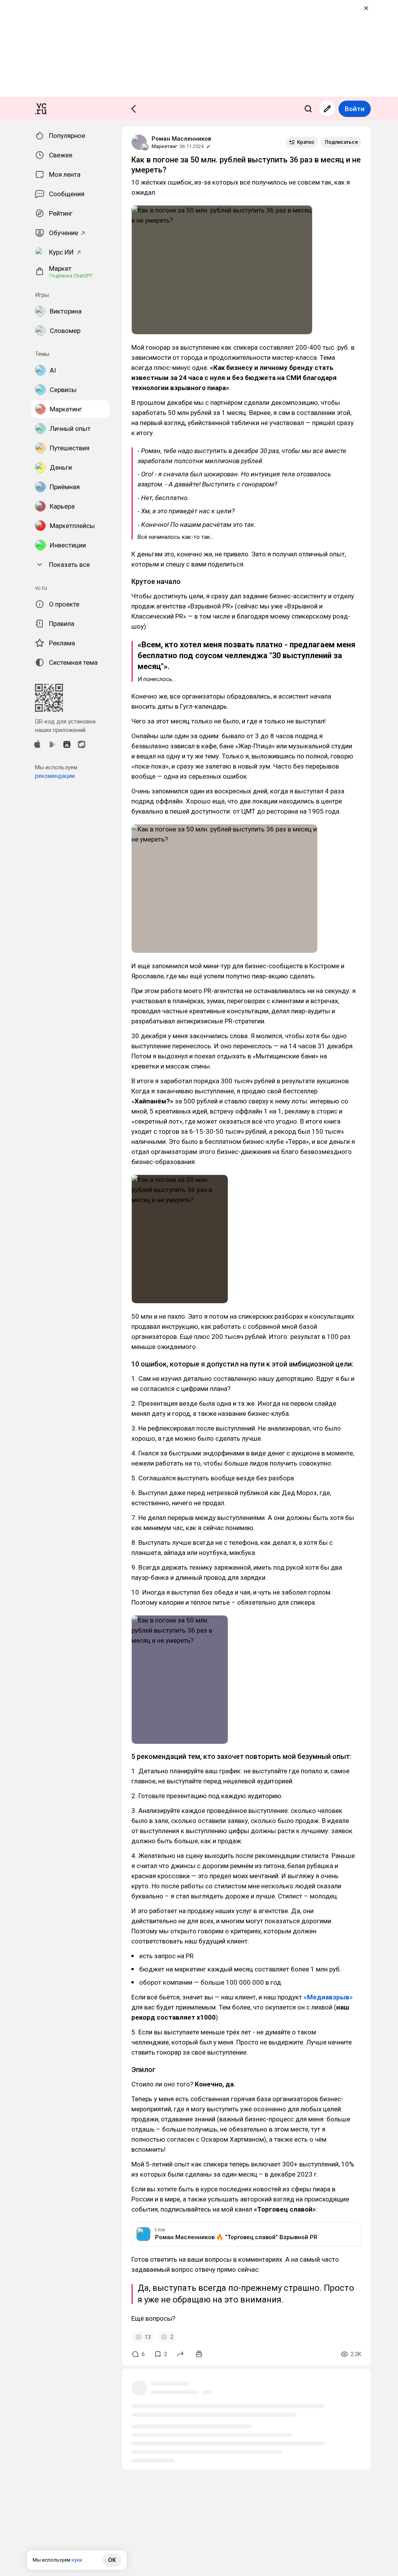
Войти (355, 109)
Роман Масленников (181, 139)
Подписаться (341, 142)
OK (112, 2560)
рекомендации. (55, 776)
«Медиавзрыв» (328, 1997)
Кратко (305, 142)
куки (77, 2560)
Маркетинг (164, 146)
